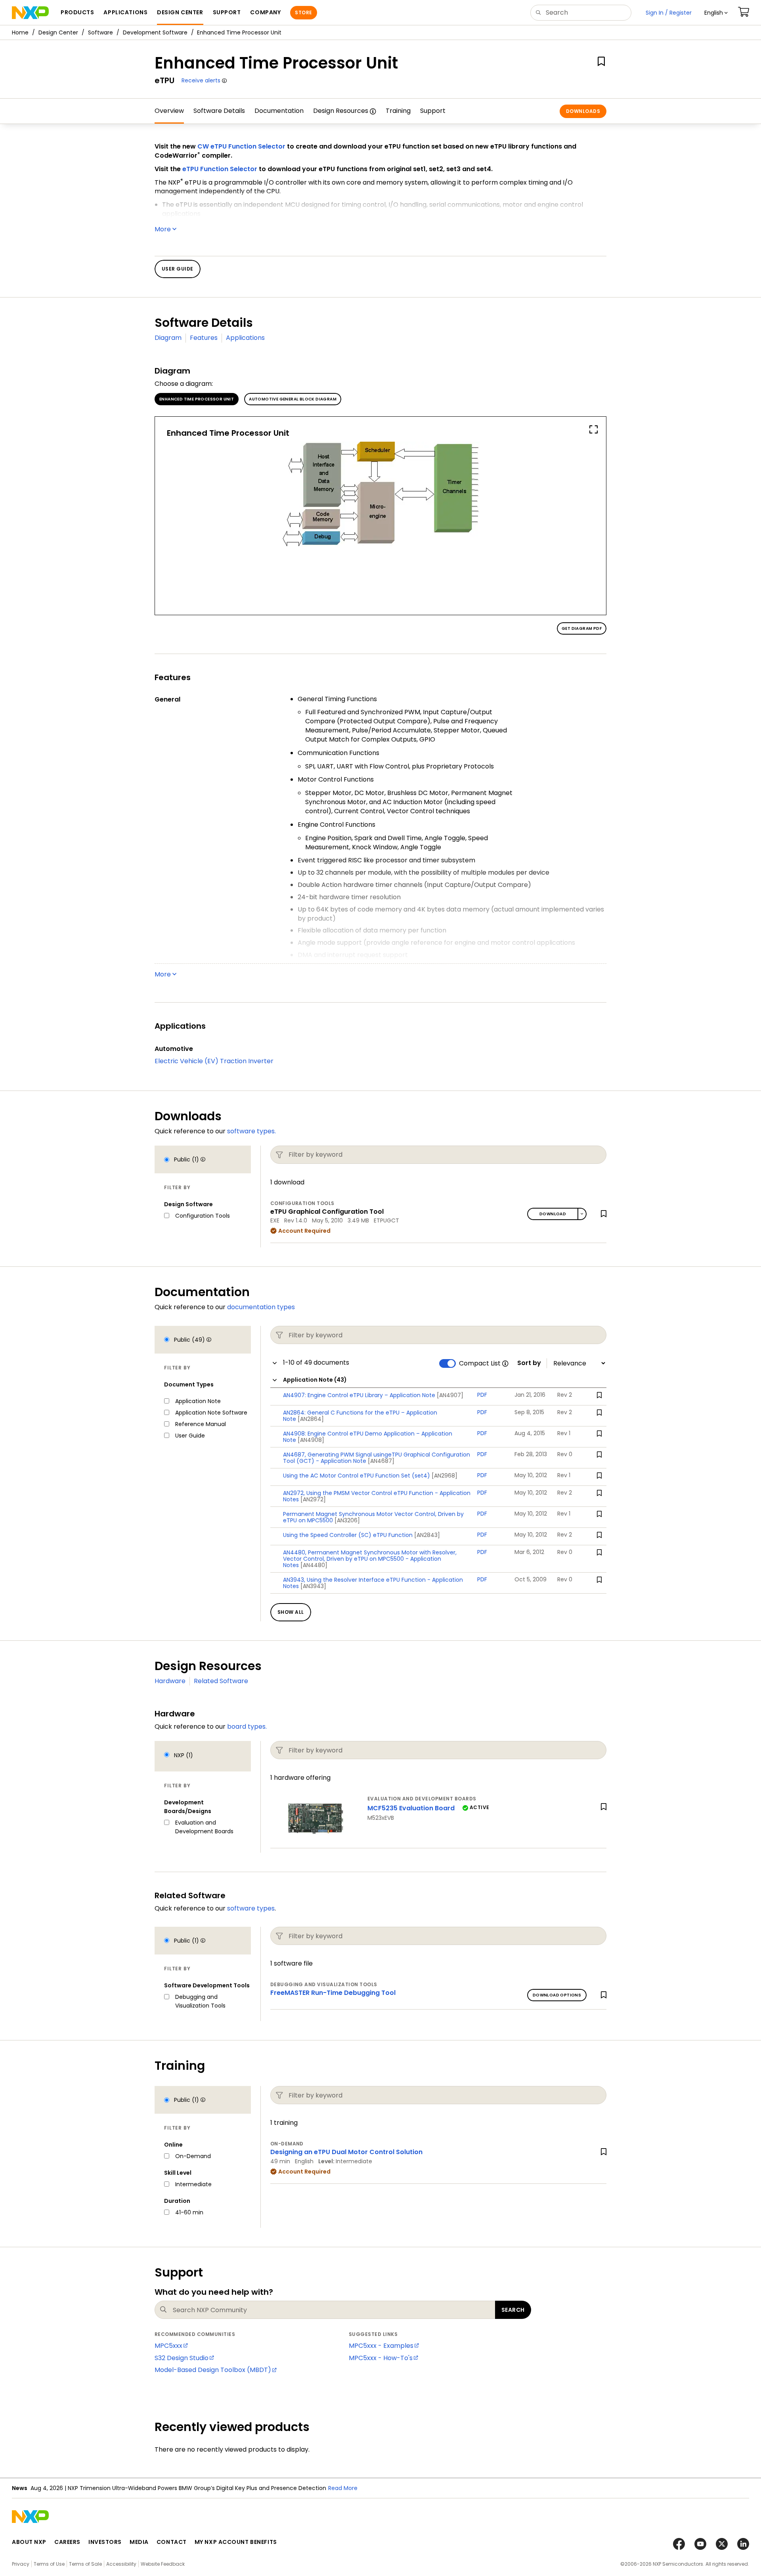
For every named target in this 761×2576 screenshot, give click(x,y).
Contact (172, 2542)
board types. (247, 1727)
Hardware (170, 1681)
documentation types (261, 1307)
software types (251, 1908)
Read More (343, 2488)
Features (204, 338)
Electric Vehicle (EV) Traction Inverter (214, 1061)
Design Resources (341, 111)
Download (553, 1214)
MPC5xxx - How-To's (381, 2358)
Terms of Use (49, 2564)
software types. (251, 1131)
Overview (169, 111)
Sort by (529, 1363)
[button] (716, 13)
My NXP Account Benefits (236, 2542)
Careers (67, 2542)
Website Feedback (163, 2564)
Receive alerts (201, 80)
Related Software (221, 1681)
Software (100, 32)
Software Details (219, 111)
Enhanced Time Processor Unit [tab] (197, 399)
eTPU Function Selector (220, 169)
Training (398, 111)
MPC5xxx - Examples (381, 2346)
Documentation (279, 111)
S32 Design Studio (182, 2358)
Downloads (583, 111)
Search (513, 2310)
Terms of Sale (85, 2564)
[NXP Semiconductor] (30, 13)
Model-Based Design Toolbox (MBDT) (213, 2370)
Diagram (168, 338)
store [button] (303, 12)
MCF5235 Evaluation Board (411, 1808)
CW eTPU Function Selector (241, 146)
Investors (105, 2542)
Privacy (21, 2564)
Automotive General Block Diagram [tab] (293, 399)
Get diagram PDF (582, 628)
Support (433, 111)
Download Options (557, 1995)
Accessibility (121, 2564)
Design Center (58, 32)
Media (139, 2542)
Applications (245, 338)
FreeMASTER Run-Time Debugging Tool (333, 1993)
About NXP (29, 2542)
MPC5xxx (168, 2346)
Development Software (155, 32)
